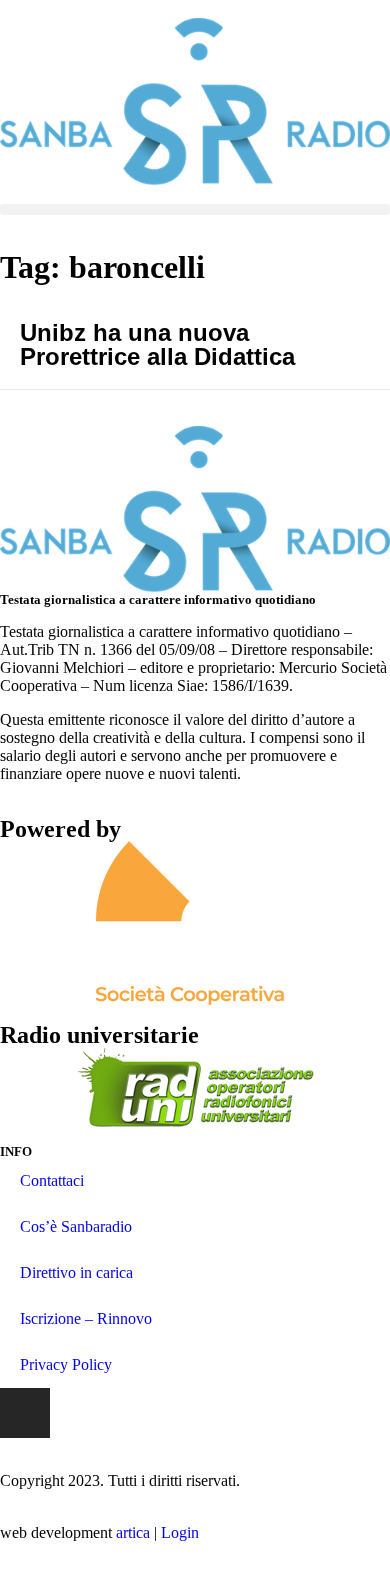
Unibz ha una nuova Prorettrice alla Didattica (157, 344)
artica (133, 1532)
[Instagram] (25, 1413)
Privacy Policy (66, 1364)
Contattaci (52, 1180)
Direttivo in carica (76, 1272)
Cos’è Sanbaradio (76, 1226)
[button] (195, 209)
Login (180, 1532)
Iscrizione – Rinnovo (86, 1318)
